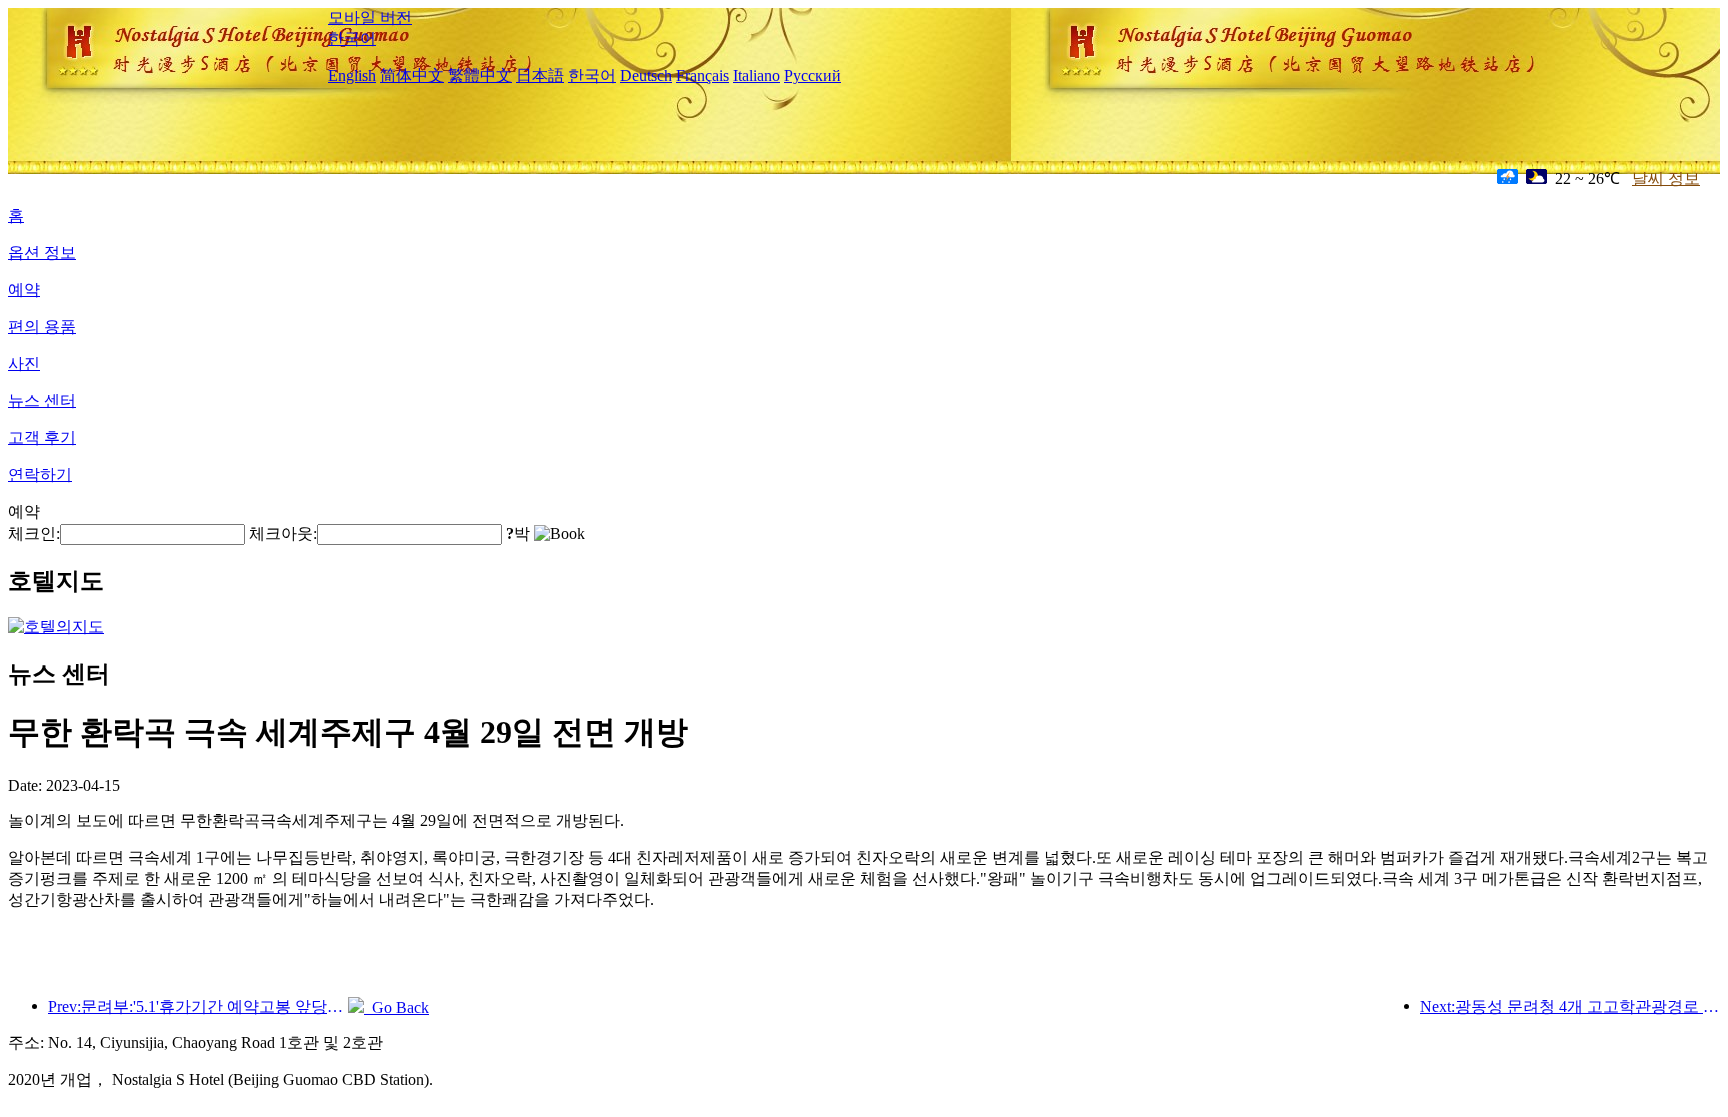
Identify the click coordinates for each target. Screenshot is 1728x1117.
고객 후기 (42, 437)
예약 (24, 289)
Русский (812, 75)
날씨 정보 (1666, 178)
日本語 (540, 75)
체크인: (34, 533)
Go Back (396, 1007)
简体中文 (412, 75)
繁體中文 (480, 75)
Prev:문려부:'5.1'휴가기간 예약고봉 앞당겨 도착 (198, 1006)
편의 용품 (42, 326)
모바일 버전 (370, 17)
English (352, 75)
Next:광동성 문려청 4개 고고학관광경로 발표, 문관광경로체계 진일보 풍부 (1570, 1006)
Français (702, 75)
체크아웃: (283, 533)
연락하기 (40, 474)
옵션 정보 (42, 252)
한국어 (352, 38)
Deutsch (646, 75)
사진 (24, 363)
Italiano (756, 75)
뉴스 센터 (42, 400)
